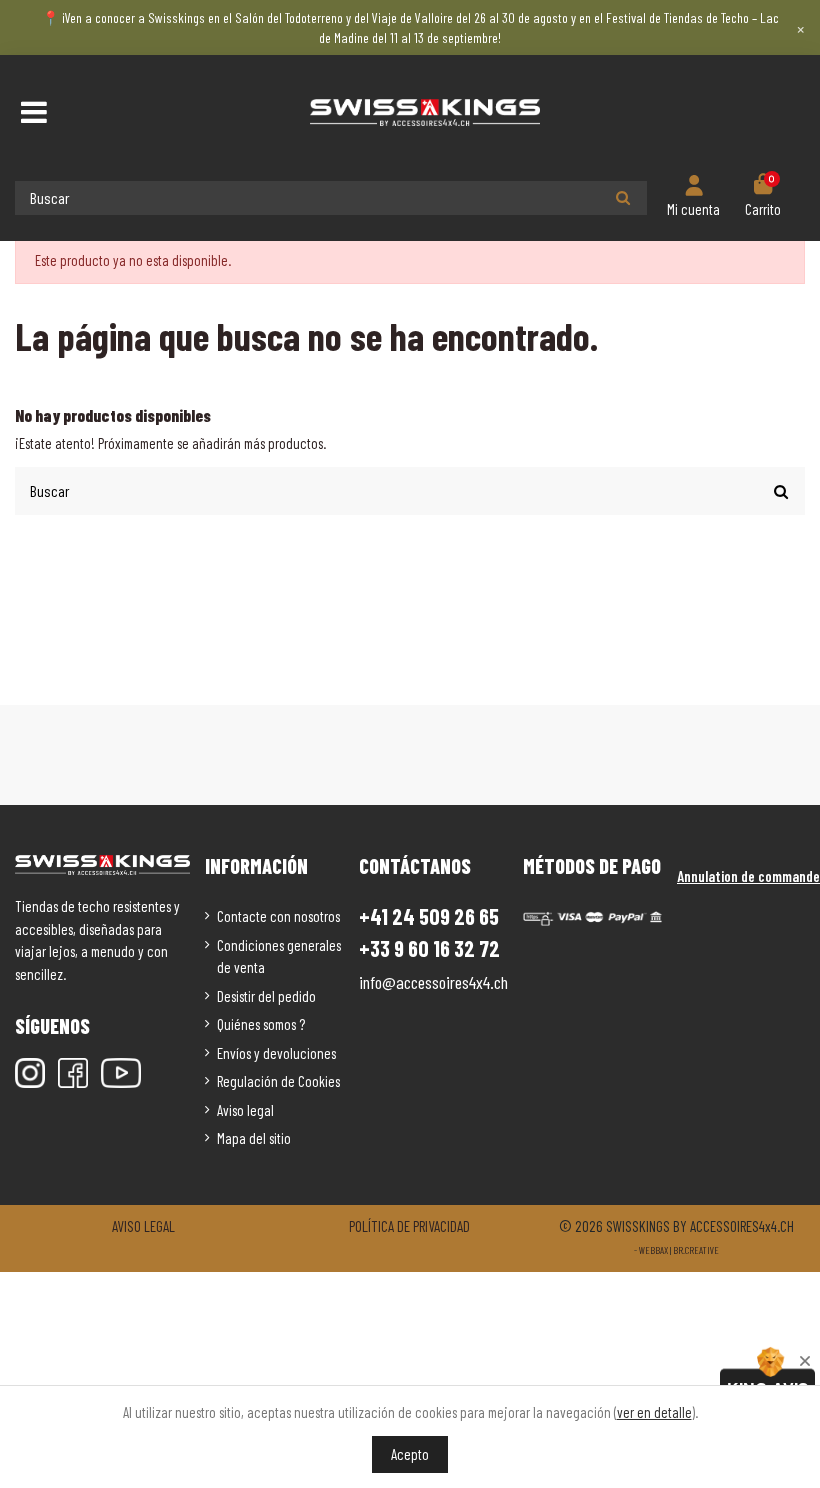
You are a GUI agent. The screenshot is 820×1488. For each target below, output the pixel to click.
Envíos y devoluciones (276, 1053)
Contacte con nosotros (278, 916)
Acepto (410, 1454)
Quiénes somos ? (261, 1024)
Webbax (653, 1250)
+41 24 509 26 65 (429, 916)
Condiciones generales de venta (279, 956)
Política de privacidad (409, 1226)
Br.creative (696, 1250)
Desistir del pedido (266, 996)
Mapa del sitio (254, 1138)
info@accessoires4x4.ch (433, 982)
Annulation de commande (748, 876)
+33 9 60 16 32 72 (429, 948)
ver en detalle (654, 1412)
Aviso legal (245, 1110)
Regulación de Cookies (278, 1081)
